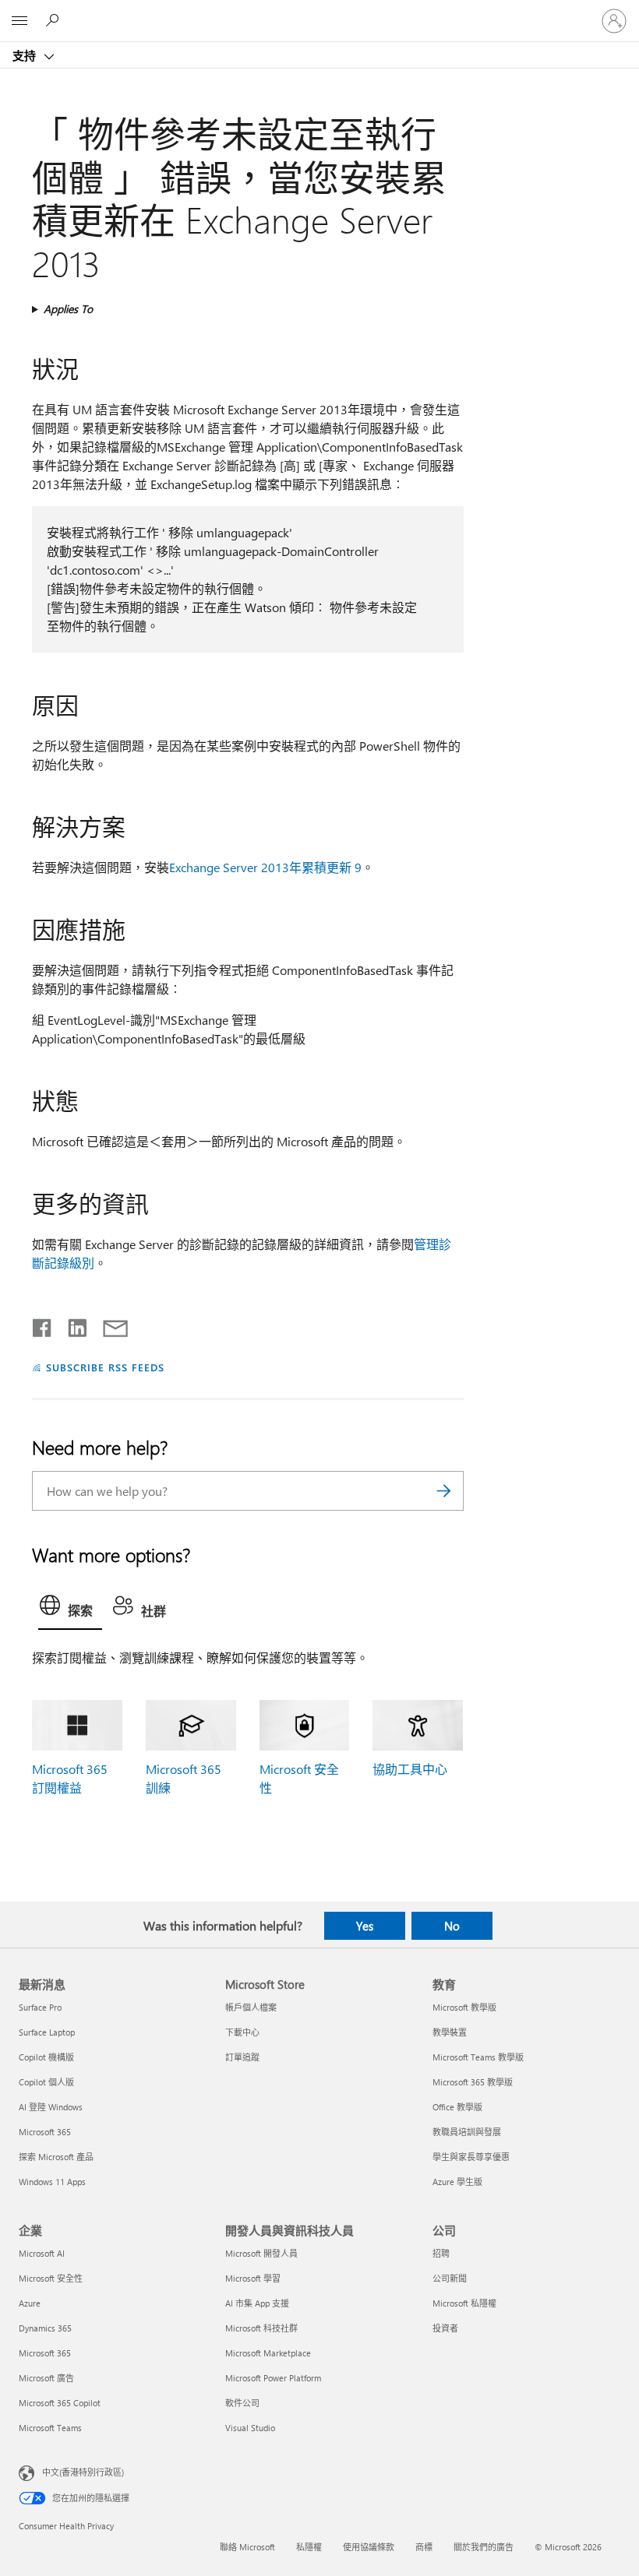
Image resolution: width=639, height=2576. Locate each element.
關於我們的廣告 (484, 2547)
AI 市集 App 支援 (257, 2303)
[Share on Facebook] (43, 1325)
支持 (26, 55)
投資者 (445, 2328)
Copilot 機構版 (46, 2057)
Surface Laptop (47, 2032)
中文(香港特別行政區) (83, 2472)
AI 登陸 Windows (51, 2107)
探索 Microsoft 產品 (56, 2157)
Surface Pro (40, 2007)
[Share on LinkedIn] (71, 1325)
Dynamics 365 (45, 2328)
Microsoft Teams (50, 2428)
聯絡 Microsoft (247, 2547)
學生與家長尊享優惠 (471, 2157)
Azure (30, 2303)
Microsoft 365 (45, 2132)
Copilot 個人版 (46, 2082)
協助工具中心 (410, 1769)
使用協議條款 (369, 2547)
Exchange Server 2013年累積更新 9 (265, 867)
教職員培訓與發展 (467, 2132)
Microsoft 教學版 (464, 2007)
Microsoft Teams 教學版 (478, 2057)
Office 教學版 (457, 2107)
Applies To (68, 309)
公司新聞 (450, 2278)
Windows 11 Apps (52, 2182)
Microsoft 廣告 (46, 2378)
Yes (365, 1926)
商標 (424, 2547)
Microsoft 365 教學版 (473, 2082)
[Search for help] (55, 20)
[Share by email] (108, 1325)
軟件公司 (242, 2403)
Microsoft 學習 (253, 2278)
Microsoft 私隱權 (464, 2303)
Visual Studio (250, 2428)
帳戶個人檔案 (251, 2007)
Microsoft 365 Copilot (60, 2403)
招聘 (441, 2253)
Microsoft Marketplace (268, 2353)
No (452, 1926)
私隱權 (309, 2547)
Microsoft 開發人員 (261, 2253)
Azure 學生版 (457, 2182)
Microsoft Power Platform (273, 2378)
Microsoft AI (42, 2253)
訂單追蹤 (242, 2057)
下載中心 (242, 2032)
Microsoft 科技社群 (261, 2328)
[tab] (70, 1609)
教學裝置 (450, 2032)
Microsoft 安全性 (51, 2278)
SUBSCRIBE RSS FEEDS (105, 1367)
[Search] (444, 1491)
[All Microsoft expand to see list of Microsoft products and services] (19, 21)
